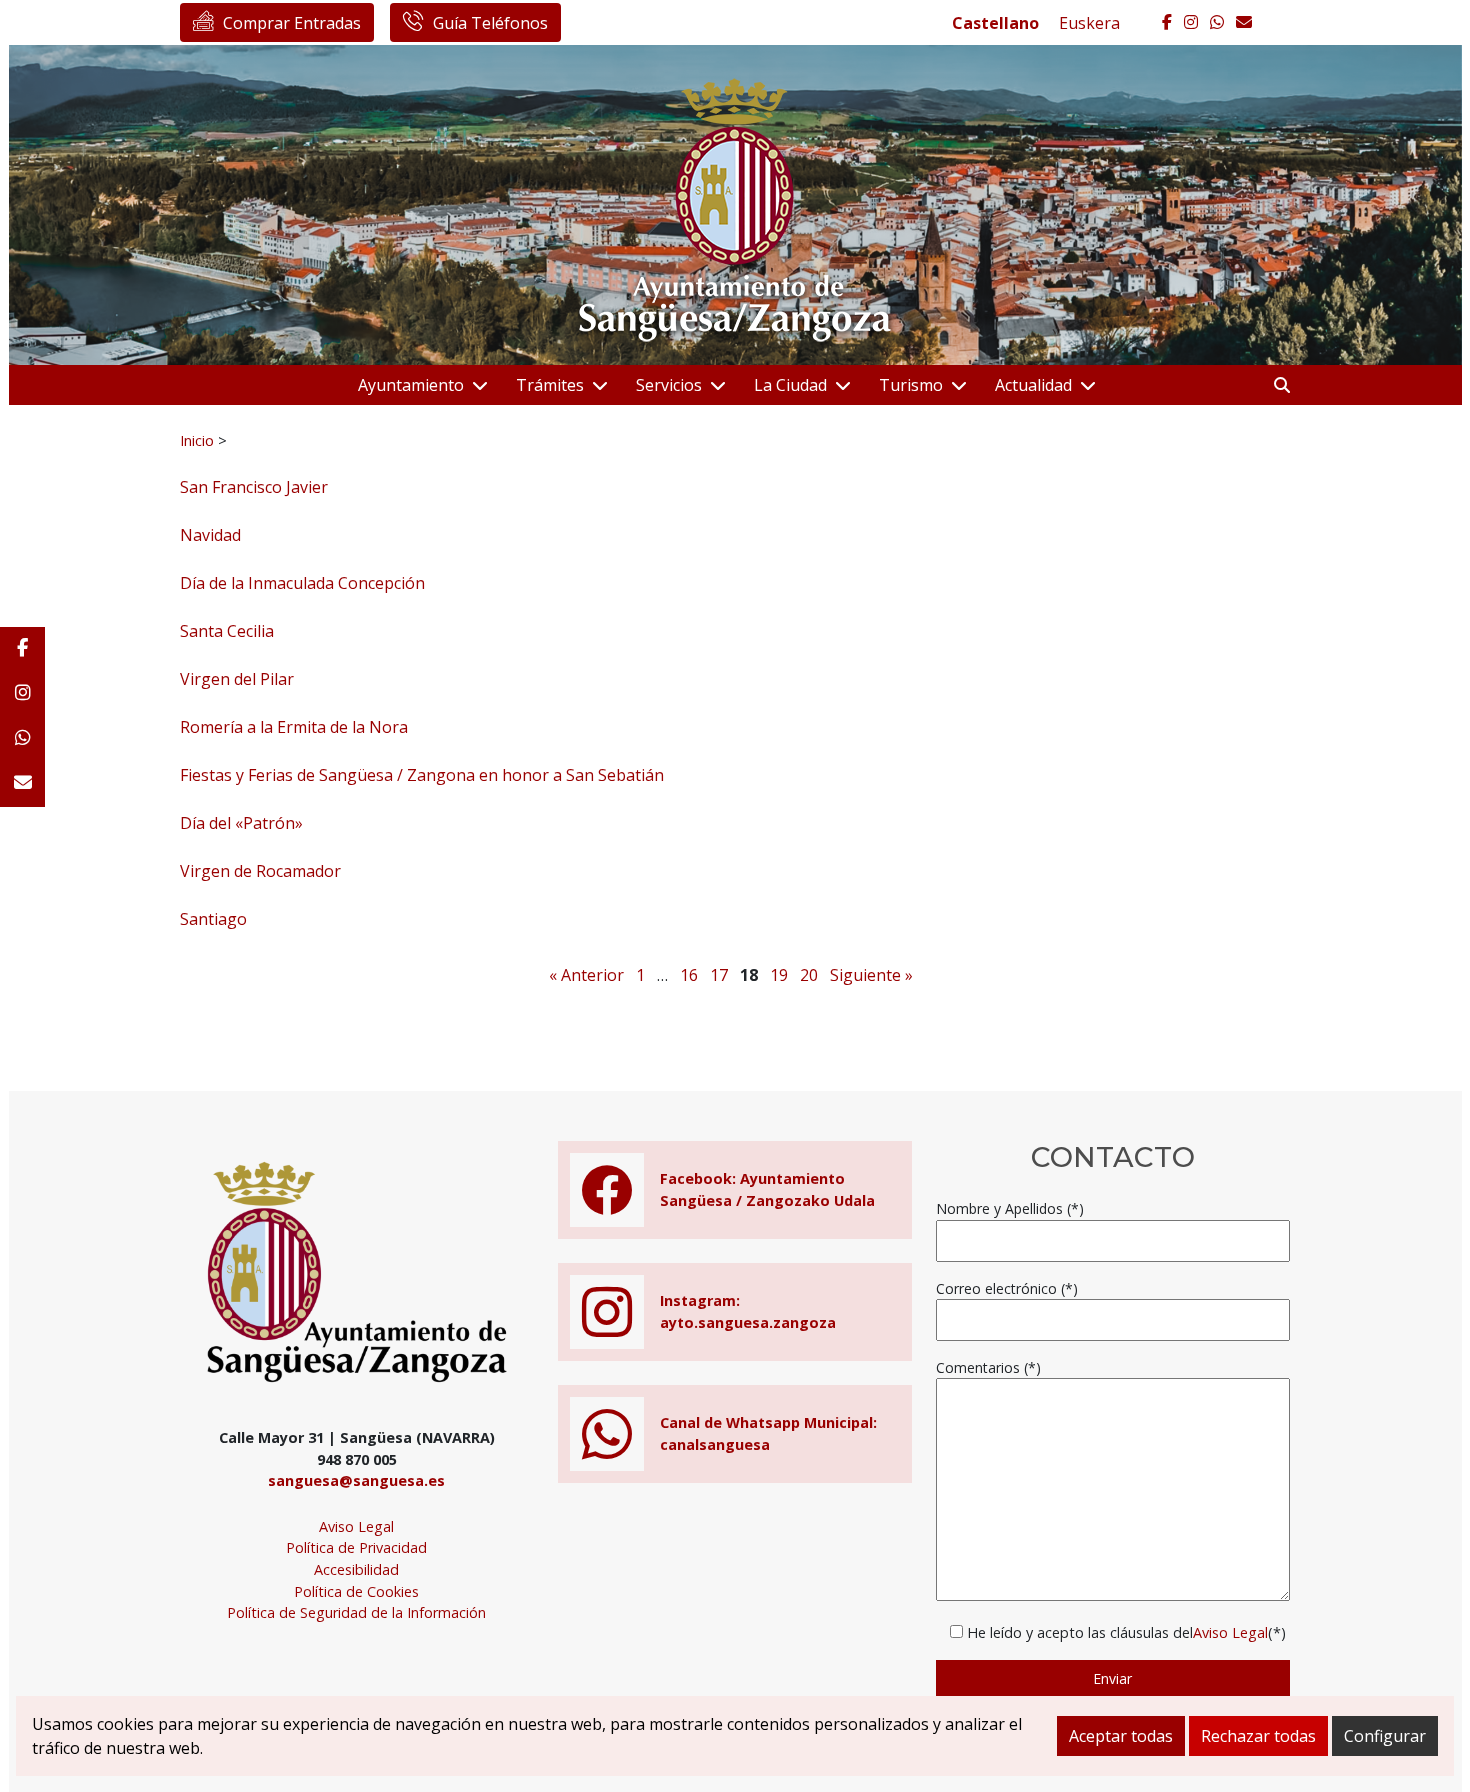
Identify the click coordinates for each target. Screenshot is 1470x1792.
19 (779, 975)
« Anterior (586, 975)
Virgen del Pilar (237, 679)
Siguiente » (871, 975)
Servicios (669, 385)
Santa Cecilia (227, 631)
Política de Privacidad (356, 1547)
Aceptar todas (1121, 1736)
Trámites (550, 385)
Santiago (213, 919)
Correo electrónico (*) (1007, 1288)
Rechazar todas (1258, 1736)
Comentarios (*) (988, 1367)
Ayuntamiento (411, 385)
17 (719, 975)
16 (689, 975)
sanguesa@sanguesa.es (356, 1480)
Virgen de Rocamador (260, 871)
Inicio (197, 440)
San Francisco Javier (254, 487)
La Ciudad (790, 385)
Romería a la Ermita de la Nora (294, 727)
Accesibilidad (356, 1569)
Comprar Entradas (292, 23)
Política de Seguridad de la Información (356, 1612)
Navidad (210, 535)
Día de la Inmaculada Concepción (302, 583)
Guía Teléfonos (490, 23)
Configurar (1385, 1736)
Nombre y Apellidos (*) (1010, 1208)
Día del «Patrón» (241, 823)
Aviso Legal (356, 1526)
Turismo (911, 385)
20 (809, 975)
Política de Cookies (356, 1591)
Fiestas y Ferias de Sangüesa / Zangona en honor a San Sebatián (422, 775)
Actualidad (1033, 385)
